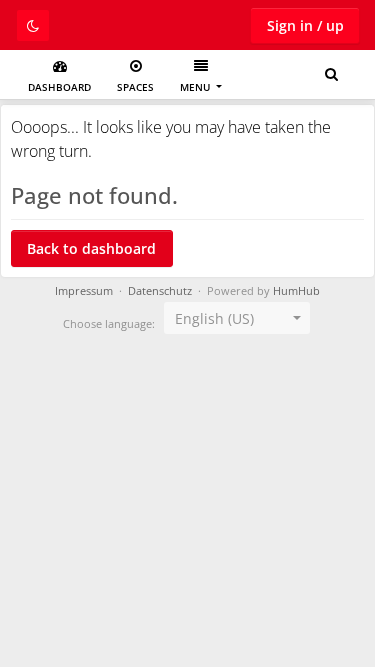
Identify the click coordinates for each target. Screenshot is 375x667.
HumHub (296, 291)
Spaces (135, 87)
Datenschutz (160, 291)
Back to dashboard (91, 248)
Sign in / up (305, 25)
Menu (196, 87)
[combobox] (237, 318)
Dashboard (59, 87)
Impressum (84, 291)
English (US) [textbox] (214, 318)
